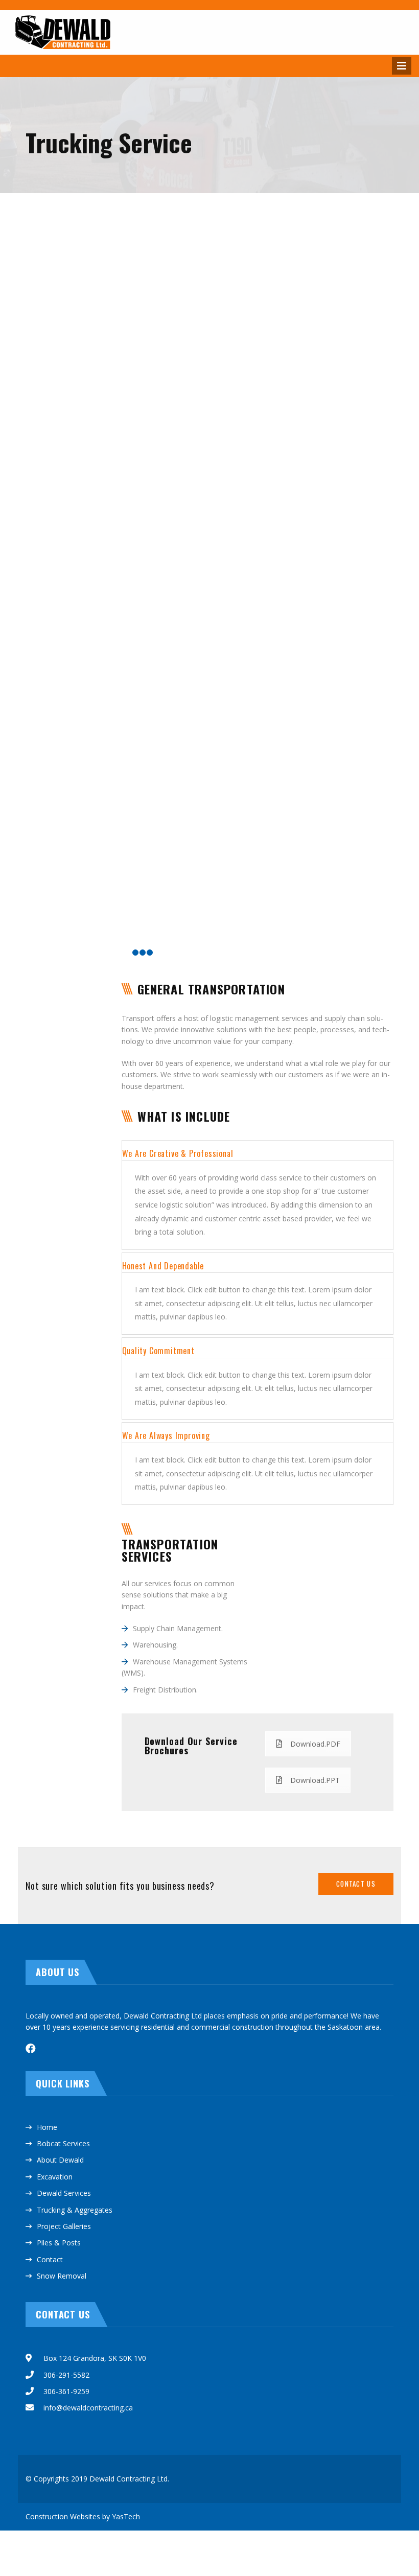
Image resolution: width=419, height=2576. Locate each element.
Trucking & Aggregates (75, 2210)
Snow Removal (62, 2276)
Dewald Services (64, 2193)
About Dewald (60, 2160)
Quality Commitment (158, 1351)
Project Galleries (64, 2226)
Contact (50, 2259)
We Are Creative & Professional (178, 1153)
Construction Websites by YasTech (83, 2516)
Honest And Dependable (163, 1266)
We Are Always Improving (166, 1435)
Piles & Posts (59, 2243)
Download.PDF (315, 1744)
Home (47, 2127)
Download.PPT (315, 1780)
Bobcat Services (63, 2143)
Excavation (55, 2177)
